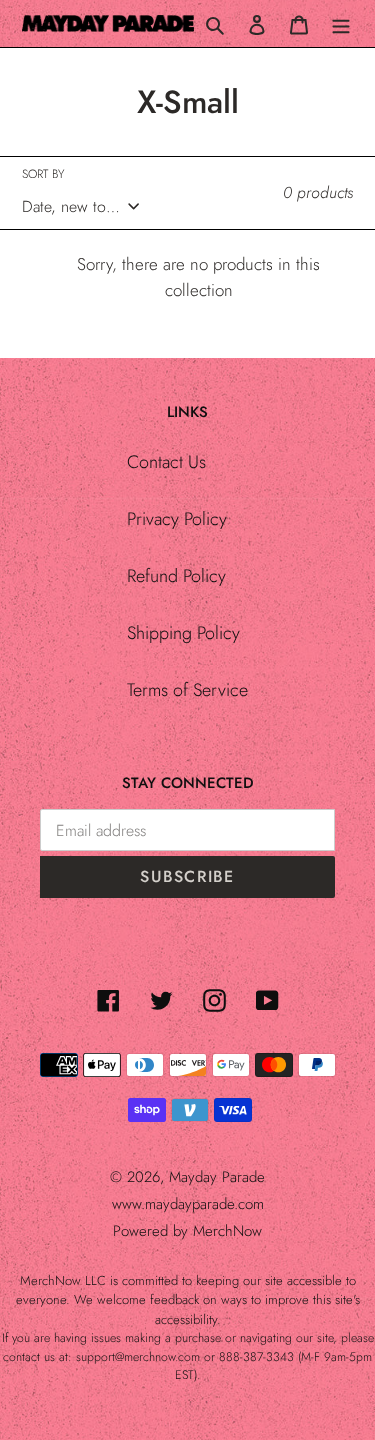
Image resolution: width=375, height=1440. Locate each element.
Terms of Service (187, 690)
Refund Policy (176, 576)
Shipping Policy (183, 633)
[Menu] (341, 23)
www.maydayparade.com (188, 1204)
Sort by (43, 174)
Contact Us (166, 462)
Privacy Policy (177, 519)
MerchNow (227, 1231)
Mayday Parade (217, 1177)
